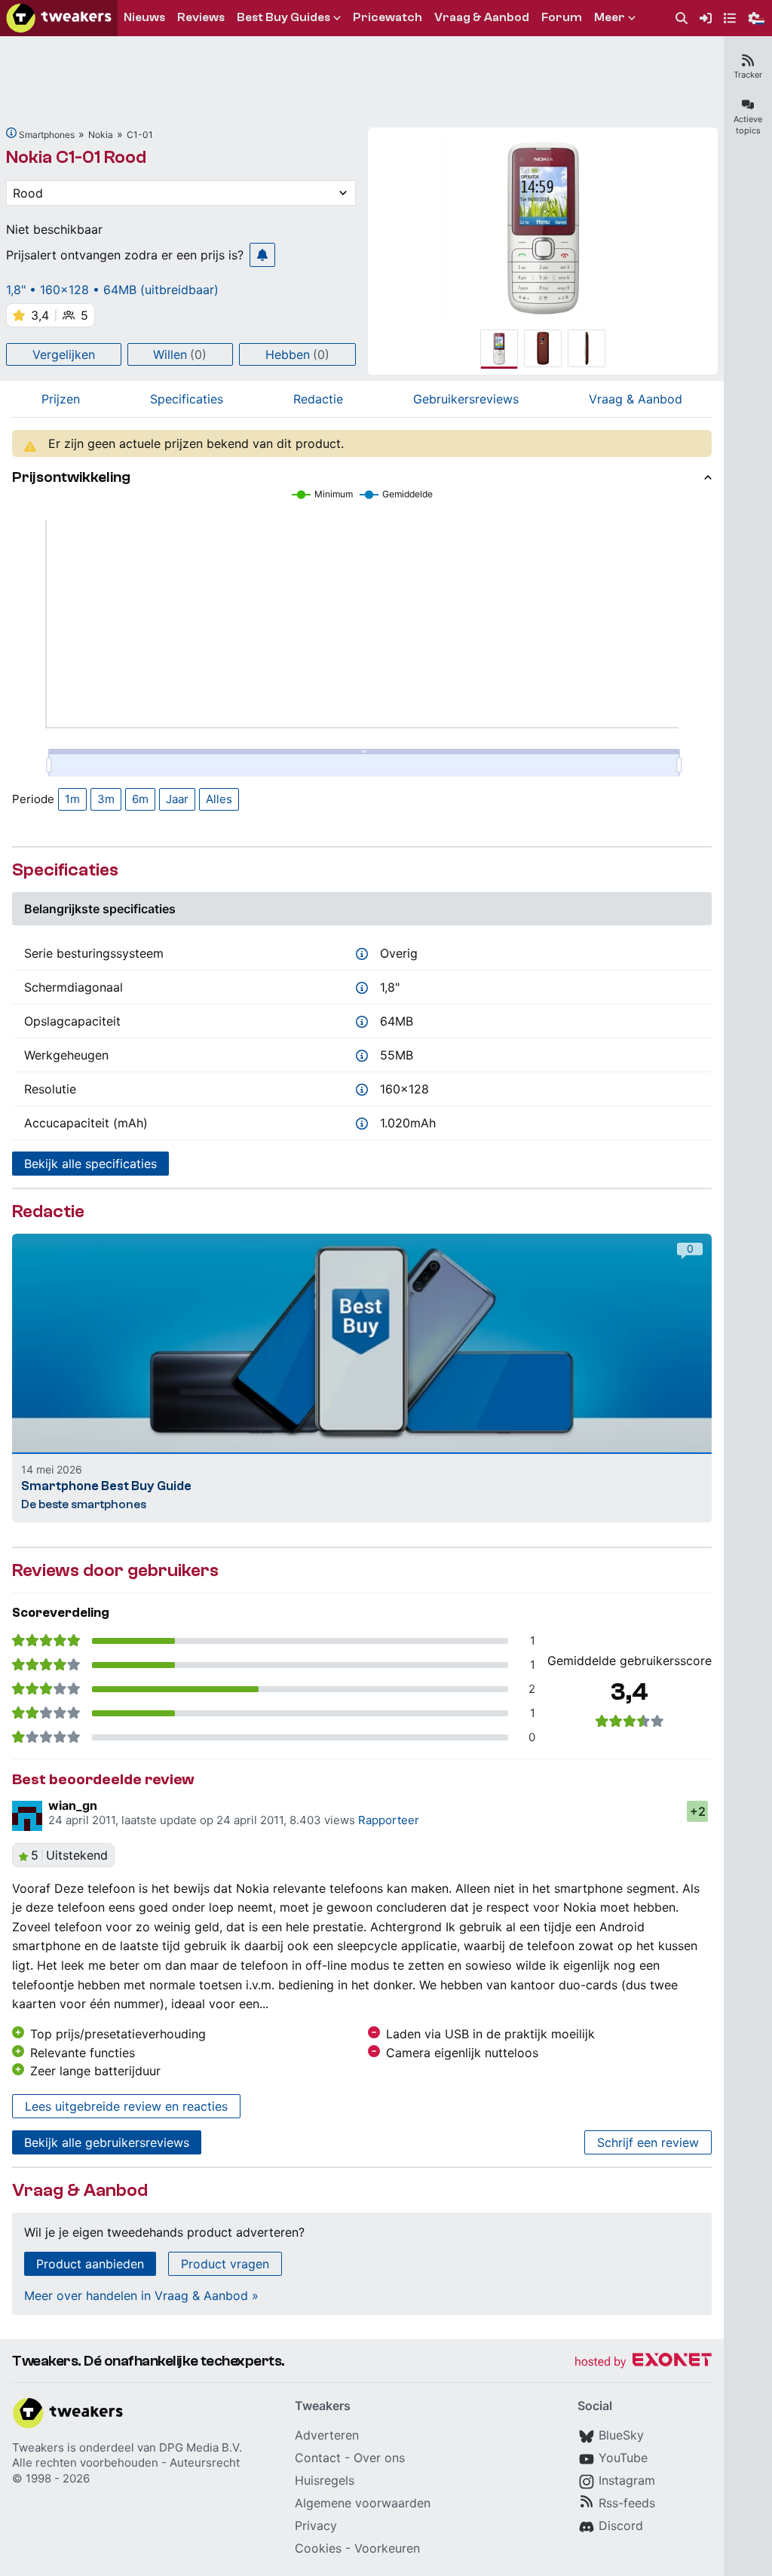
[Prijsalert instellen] (262, 255)
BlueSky (621, 2435)
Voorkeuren (387, 2548)
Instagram (627, 2480)
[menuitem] (682, 18)
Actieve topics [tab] (748, 125)
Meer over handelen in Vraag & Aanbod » (141, 2295)
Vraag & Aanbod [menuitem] (482, 17)
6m (140, 799)
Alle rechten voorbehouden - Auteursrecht (126, 2463)
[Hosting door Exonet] (643, 2362)
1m (72, 799)
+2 (698, 1811)
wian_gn (73, 1805)
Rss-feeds (627, 2503)
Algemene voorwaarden (363, 2503)
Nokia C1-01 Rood (76, 157)
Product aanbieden (90, 2264)
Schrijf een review (648, 2142)
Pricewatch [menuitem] (388, 17)
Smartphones (47, 135)
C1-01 (140, 135)
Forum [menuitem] (562, 17)
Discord (621, 2525)
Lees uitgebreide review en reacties (126, 2106)
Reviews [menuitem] (201, 17)
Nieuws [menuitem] (144, 17)
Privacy (316, 2525)
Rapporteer (389, 1820)
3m (106, 799)
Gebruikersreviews (466, 399)
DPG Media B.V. (201, 2447)
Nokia (101, 135)
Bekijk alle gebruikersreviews (107, 2142)
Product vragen (225, 2264)
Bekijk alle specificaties (90, 1164)
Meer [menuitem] (610, 17)
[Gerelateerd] (11, 133)
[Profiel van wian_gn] (27, 1816)
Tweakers (38, 2447)
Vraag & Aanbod (636, 399)
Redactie (318, 399)
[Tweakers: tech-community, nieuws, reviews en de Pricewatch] (59, 18)
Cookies (318, 2548)
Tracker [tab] (748, 75)
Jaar (177, 799)
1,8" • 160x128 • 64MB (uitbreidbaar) (112, 290)
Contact (318, 2458)
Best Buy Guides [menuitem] (283, 17)
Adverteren (327, 2435)
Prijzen (61, 399)
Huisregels (325, 2480)
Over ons (379, 2458)
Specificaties (187, 399)
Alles (219, 799)
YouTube (623, 2458)
